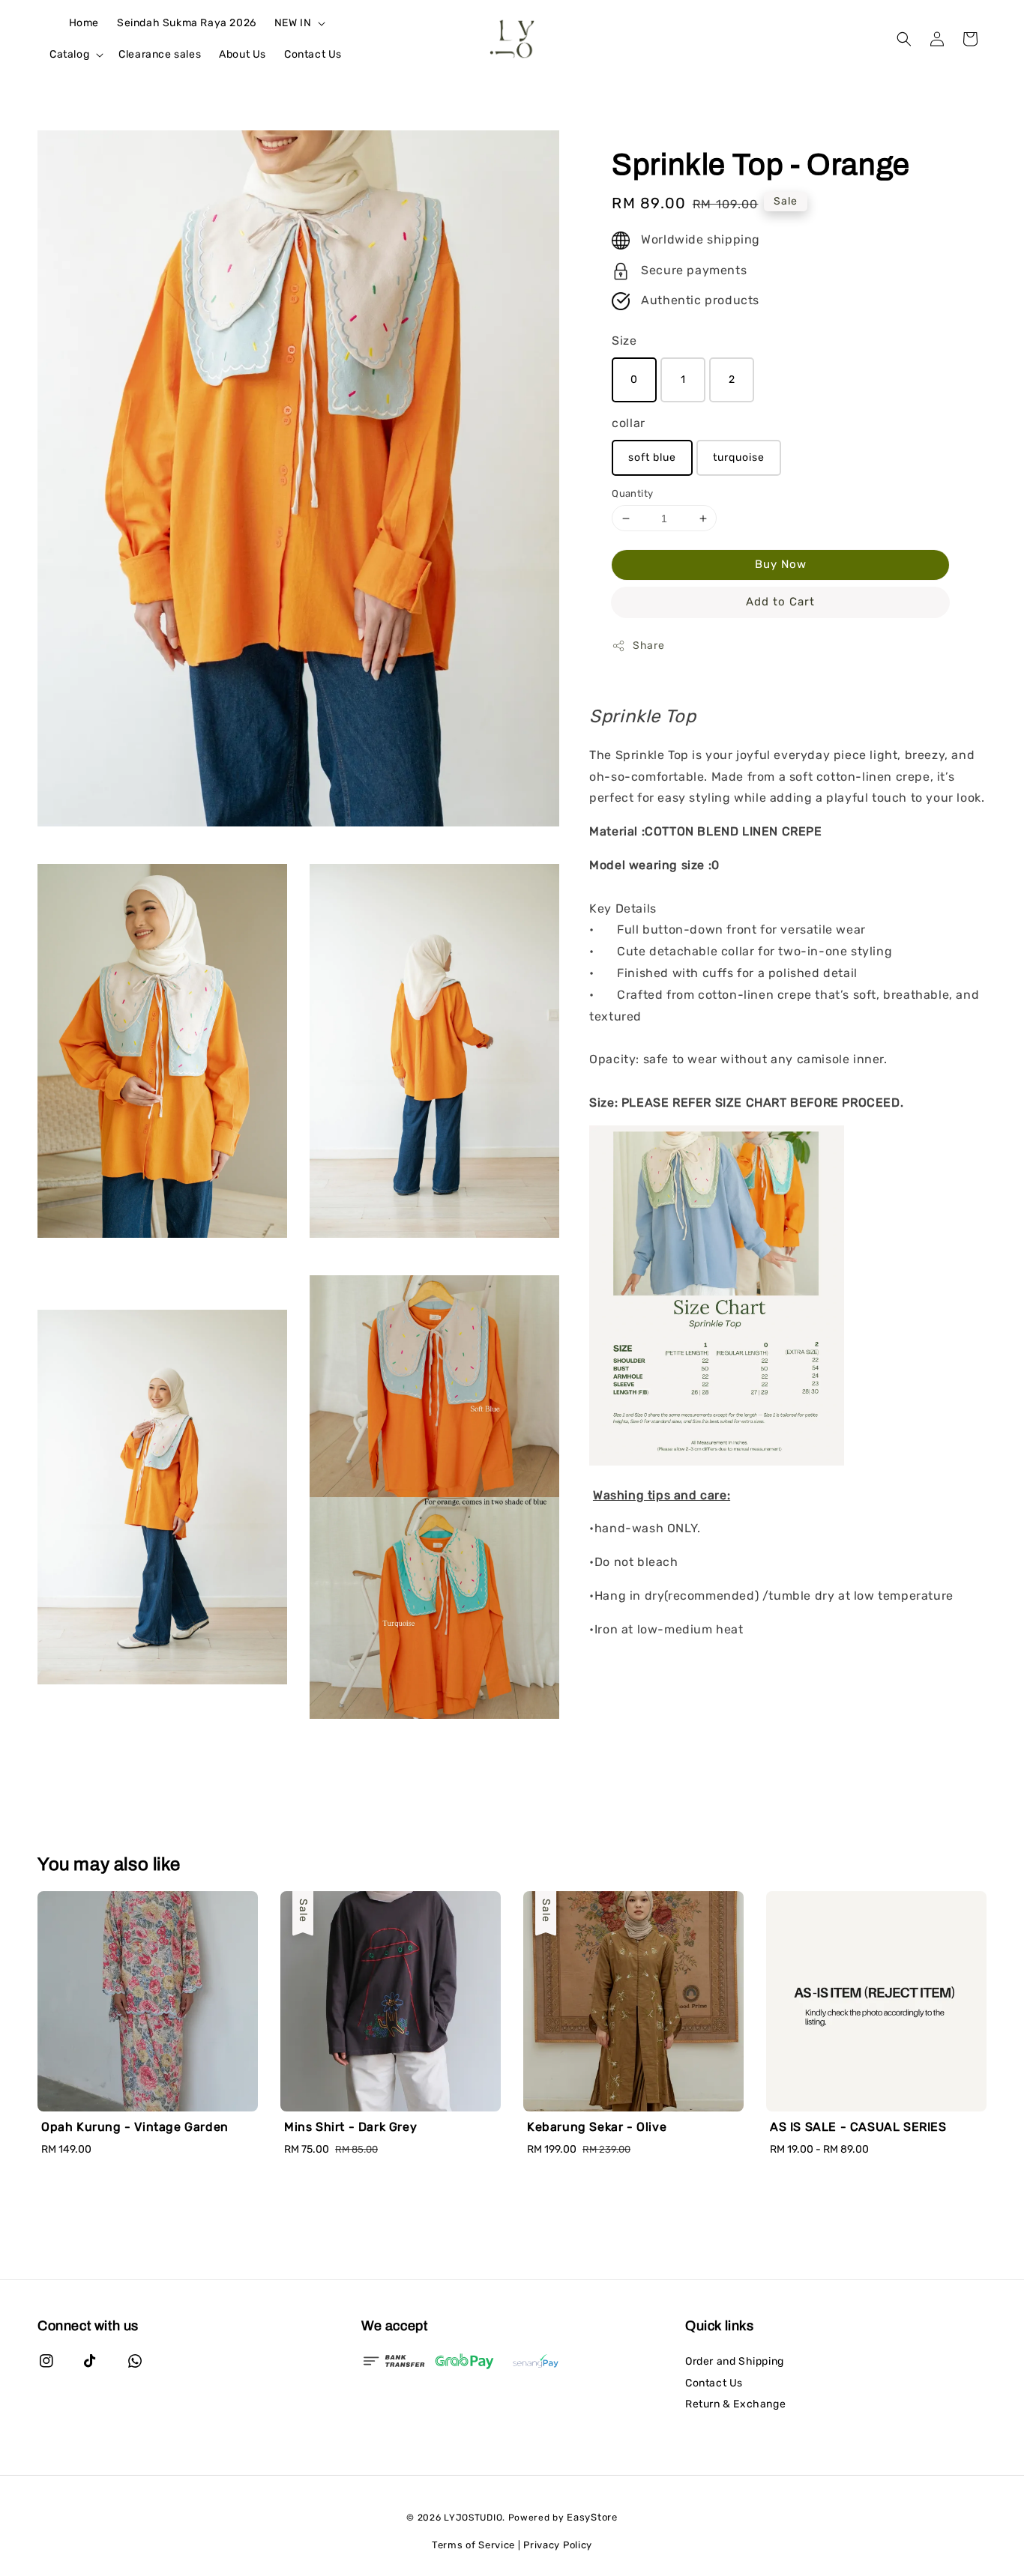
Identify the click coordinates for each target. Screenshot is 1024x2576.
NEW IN (293, 23)
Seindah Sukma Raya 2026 (187, 23)
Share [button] (648, 646)
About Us (243, 54)
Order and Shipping (735, 2361)
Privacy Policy (558, 2545)
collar (629, 424)
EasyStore (592, 2517)
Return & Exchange (735, 2404)
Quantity (632, 493)
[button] (904, 39)
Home (84, 23)
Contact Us (313, 54)
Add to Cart (780, 602)
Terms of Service (473, 2545)
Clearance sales (160, 54)
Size (624, 341)
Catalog (69, 54)
